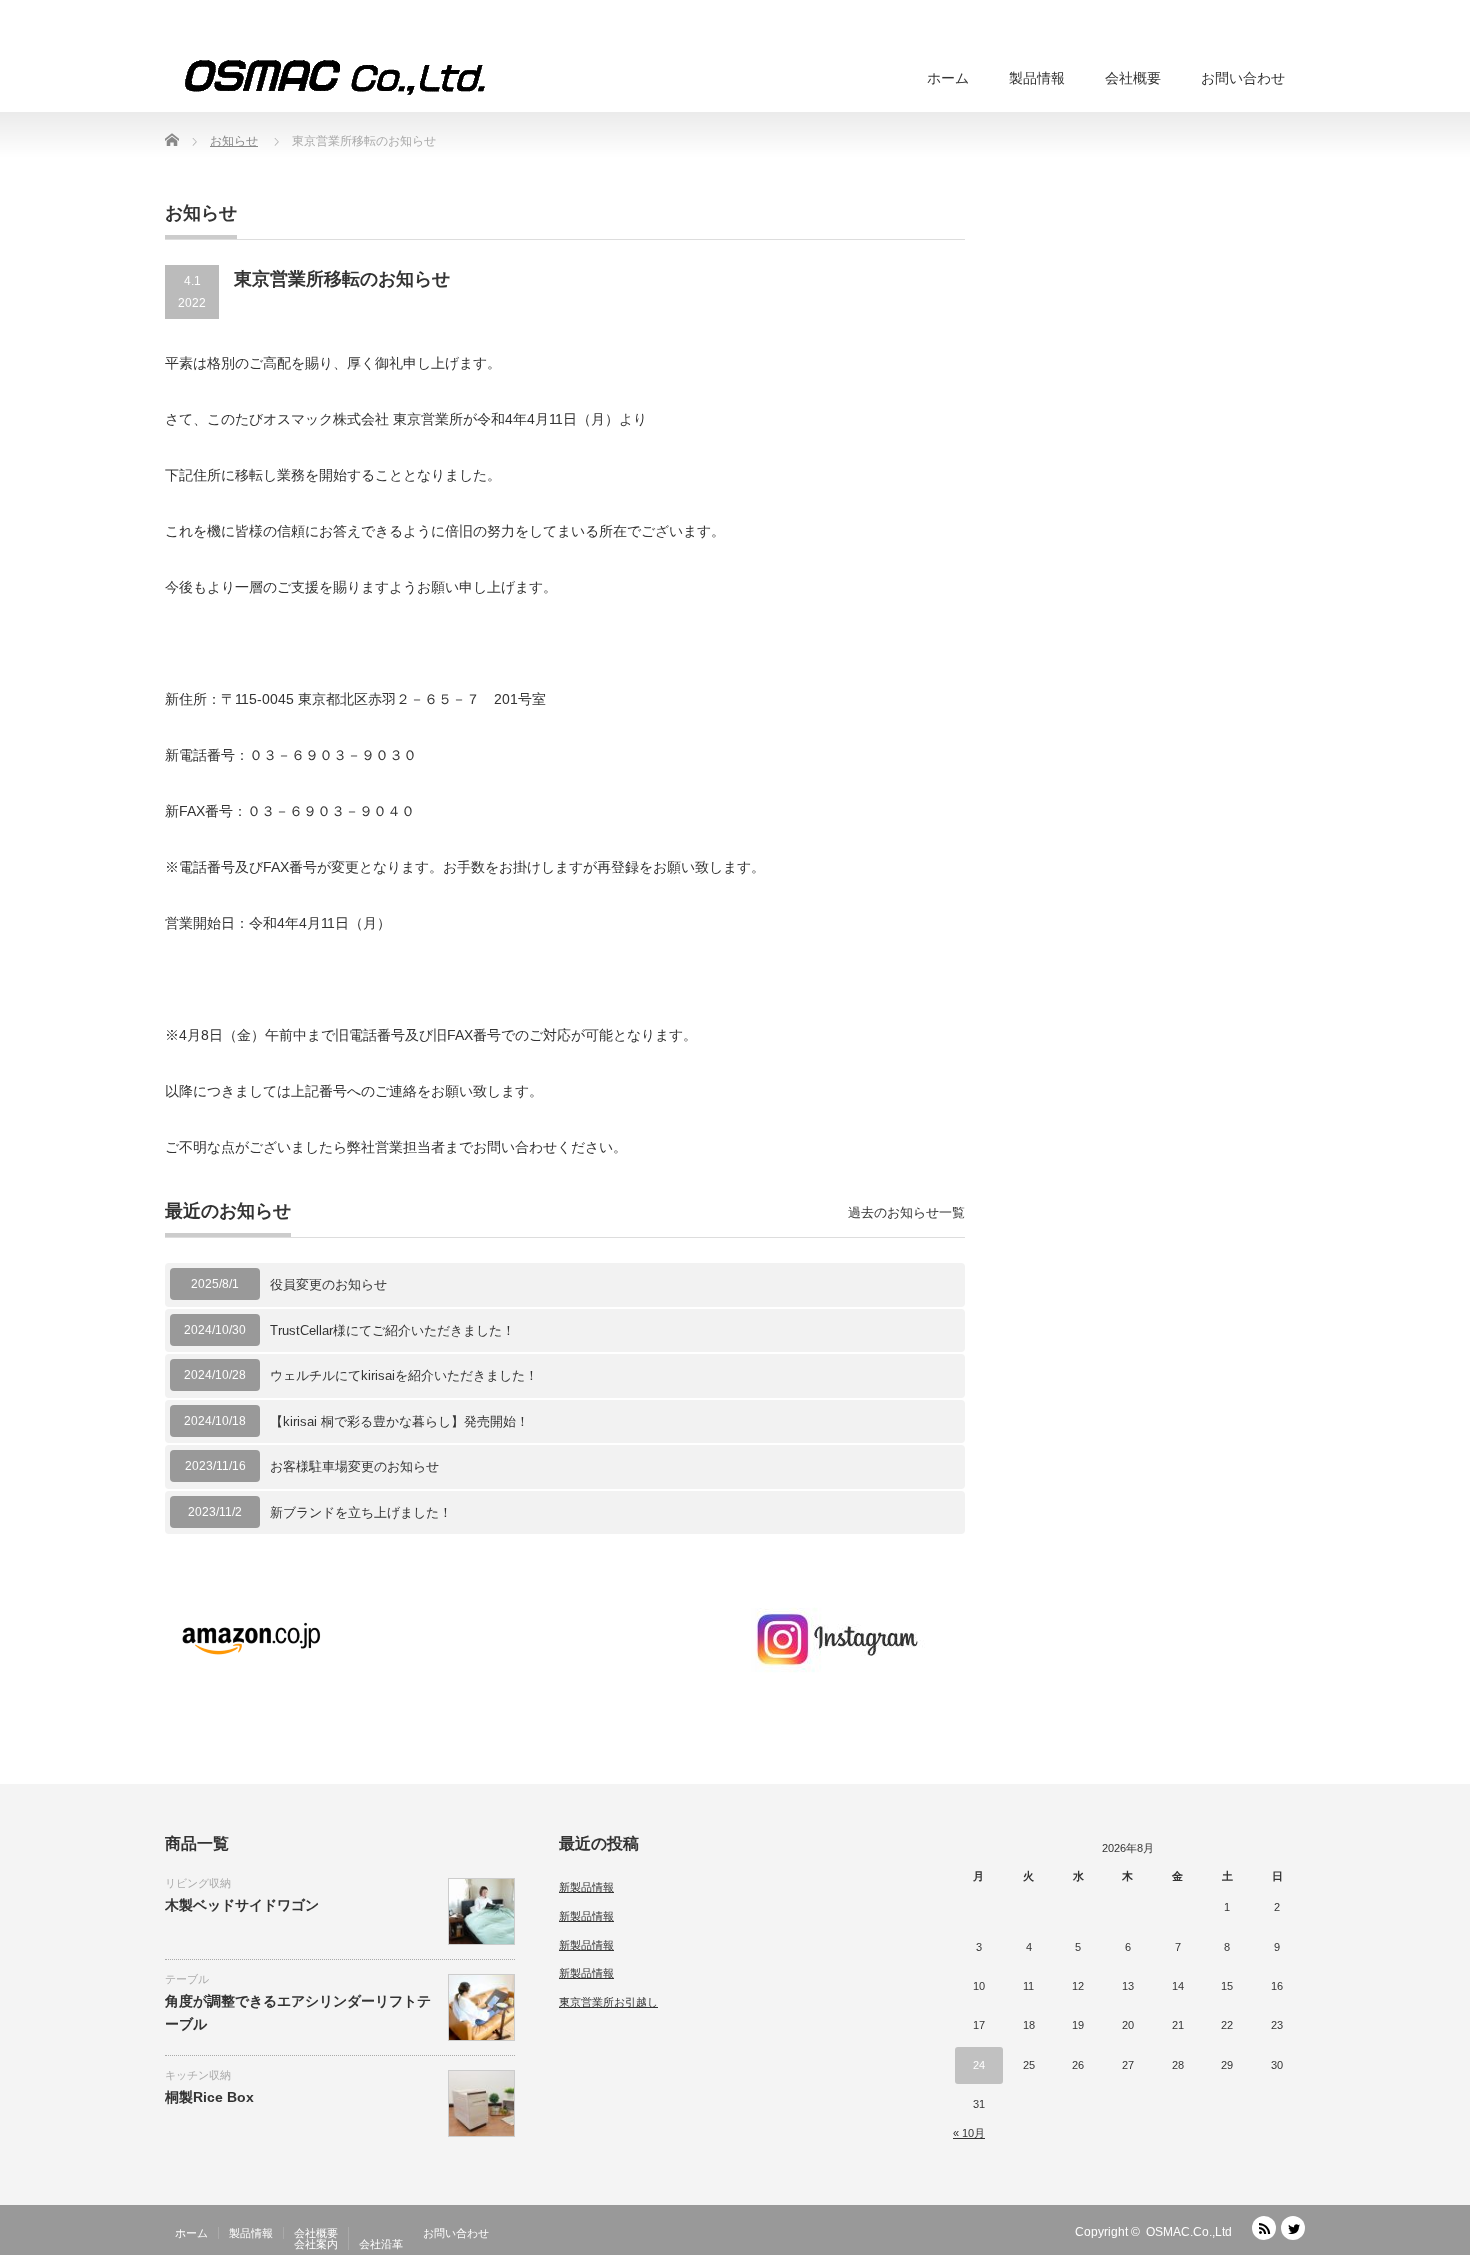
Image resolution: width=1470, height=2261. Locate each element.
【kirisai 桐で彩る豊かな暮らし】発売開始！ (399, 1421)
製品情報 (1037, 78)
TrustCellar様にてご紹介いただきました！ (392, 1330)
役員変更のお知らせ (328, 1284)
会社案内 (316, 2244)
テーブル (187, 1979)
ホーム (948, 78)
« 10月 (969, 2133)
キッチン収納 (198, 2075)
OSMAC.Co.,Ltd (1189, 2232)
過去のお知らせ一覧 (906, 1212)
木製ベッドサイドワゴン (242, 1905)
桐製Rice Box (209, 2097)
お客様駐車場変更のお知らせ (354, 1466)
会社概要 (1133, 78)
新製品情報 (586, 1887)
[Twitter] (1293, 2228)
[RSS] (1264, 2228)
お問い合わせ (1243, 78)
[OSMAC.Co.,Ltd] (335, 77)
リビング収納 (198, 1883)
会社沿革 (381, 2244)
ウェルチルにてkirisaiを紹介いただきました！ (404, 1375)
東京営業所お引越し (608, 2002)
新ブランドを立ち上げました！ (361, 1512)
